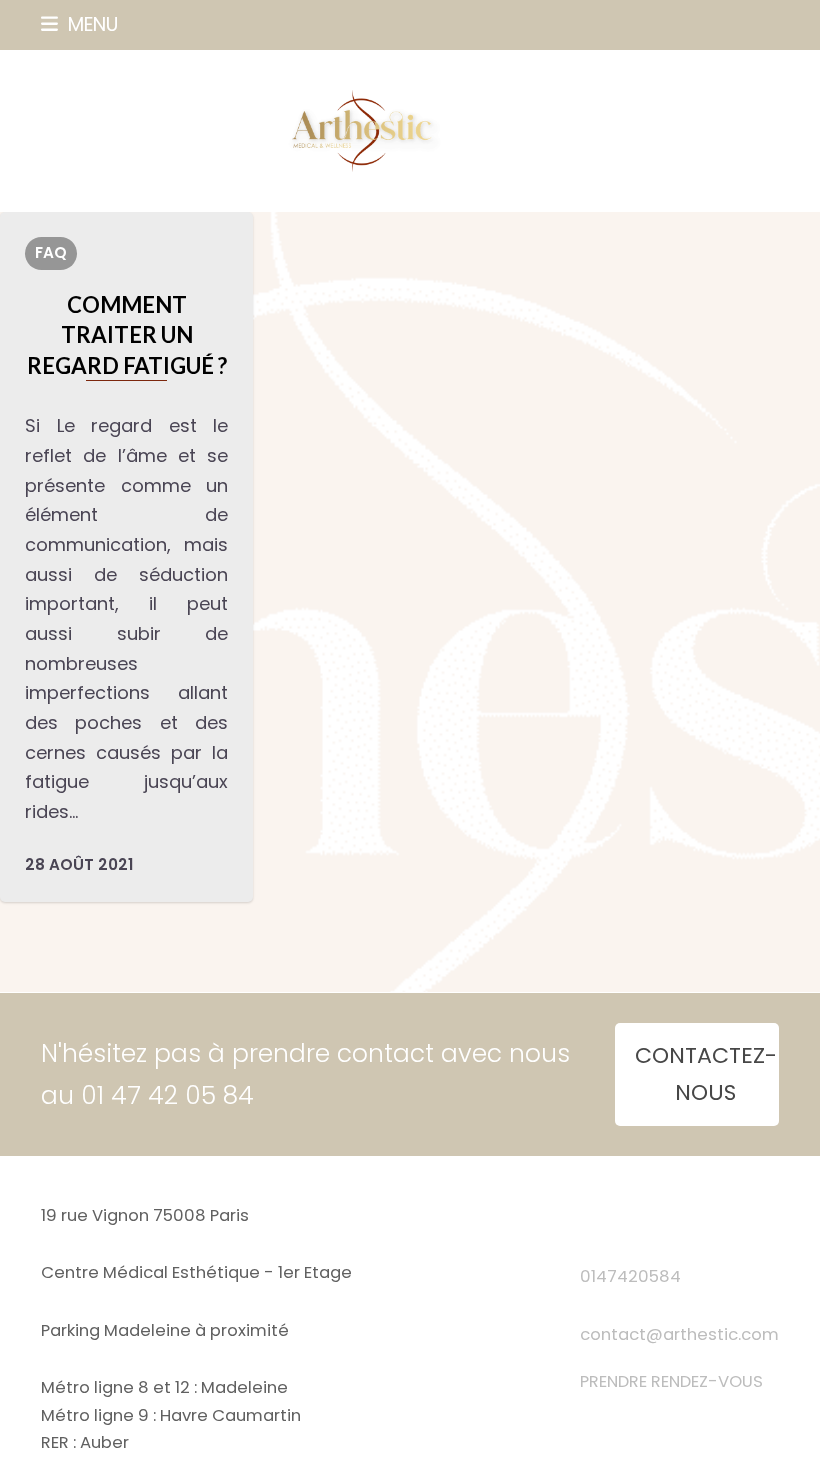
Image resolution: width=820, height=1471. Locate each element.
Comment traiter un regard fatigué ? (127, 335)
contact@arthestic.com (679, 1334)
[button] (79, 24)
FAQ (51, 252)
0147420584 (630, 1276)
